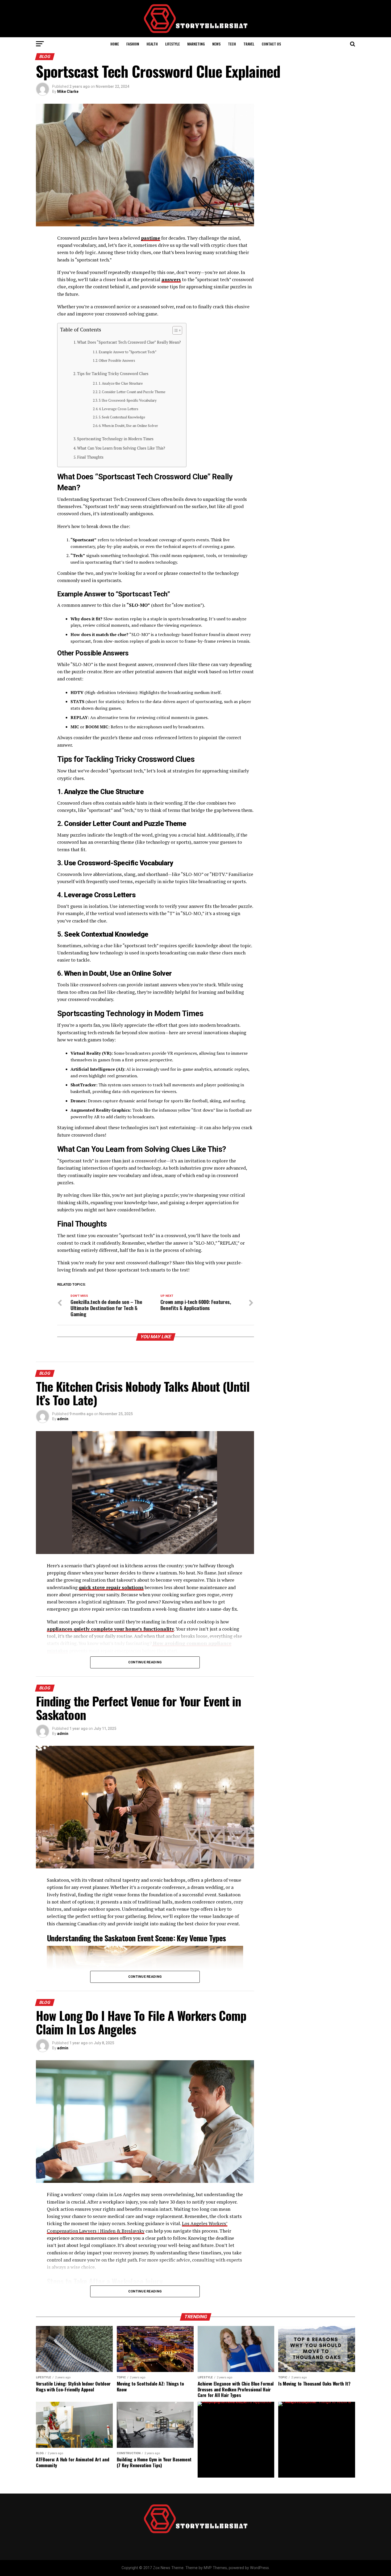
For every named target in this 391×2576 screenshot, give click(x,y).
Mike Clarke (68, 92)
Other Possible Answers (117, 361)
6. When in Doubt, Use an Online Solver (128, 426)
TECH (232, 44)
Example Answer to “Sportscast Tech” (128, 352)
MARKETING (196, 44)
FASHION (133, 44)
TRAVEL (249, 44)
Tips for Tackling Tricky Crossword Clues (113, 374)
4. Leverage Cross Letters (118, 409)
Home (115, 44)
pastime (151, 238)
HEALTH (152, 44)
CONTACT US (271, 44)
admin (63, 1419)
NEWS (216, 44)
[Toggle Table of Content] (175, 330)
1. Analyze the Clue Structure (121, 383)
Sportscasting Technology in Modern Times (115, 439)
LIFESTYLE (172, 44)
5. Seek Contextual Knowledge (122, 417)
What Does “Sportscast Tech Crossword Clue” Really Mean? (129, 342)
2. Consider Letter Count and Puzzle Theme (132, 392)
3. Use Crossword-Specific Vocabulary (128, 400)
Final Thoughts (90, 457)
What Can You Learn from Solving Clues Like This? (121, 448)
